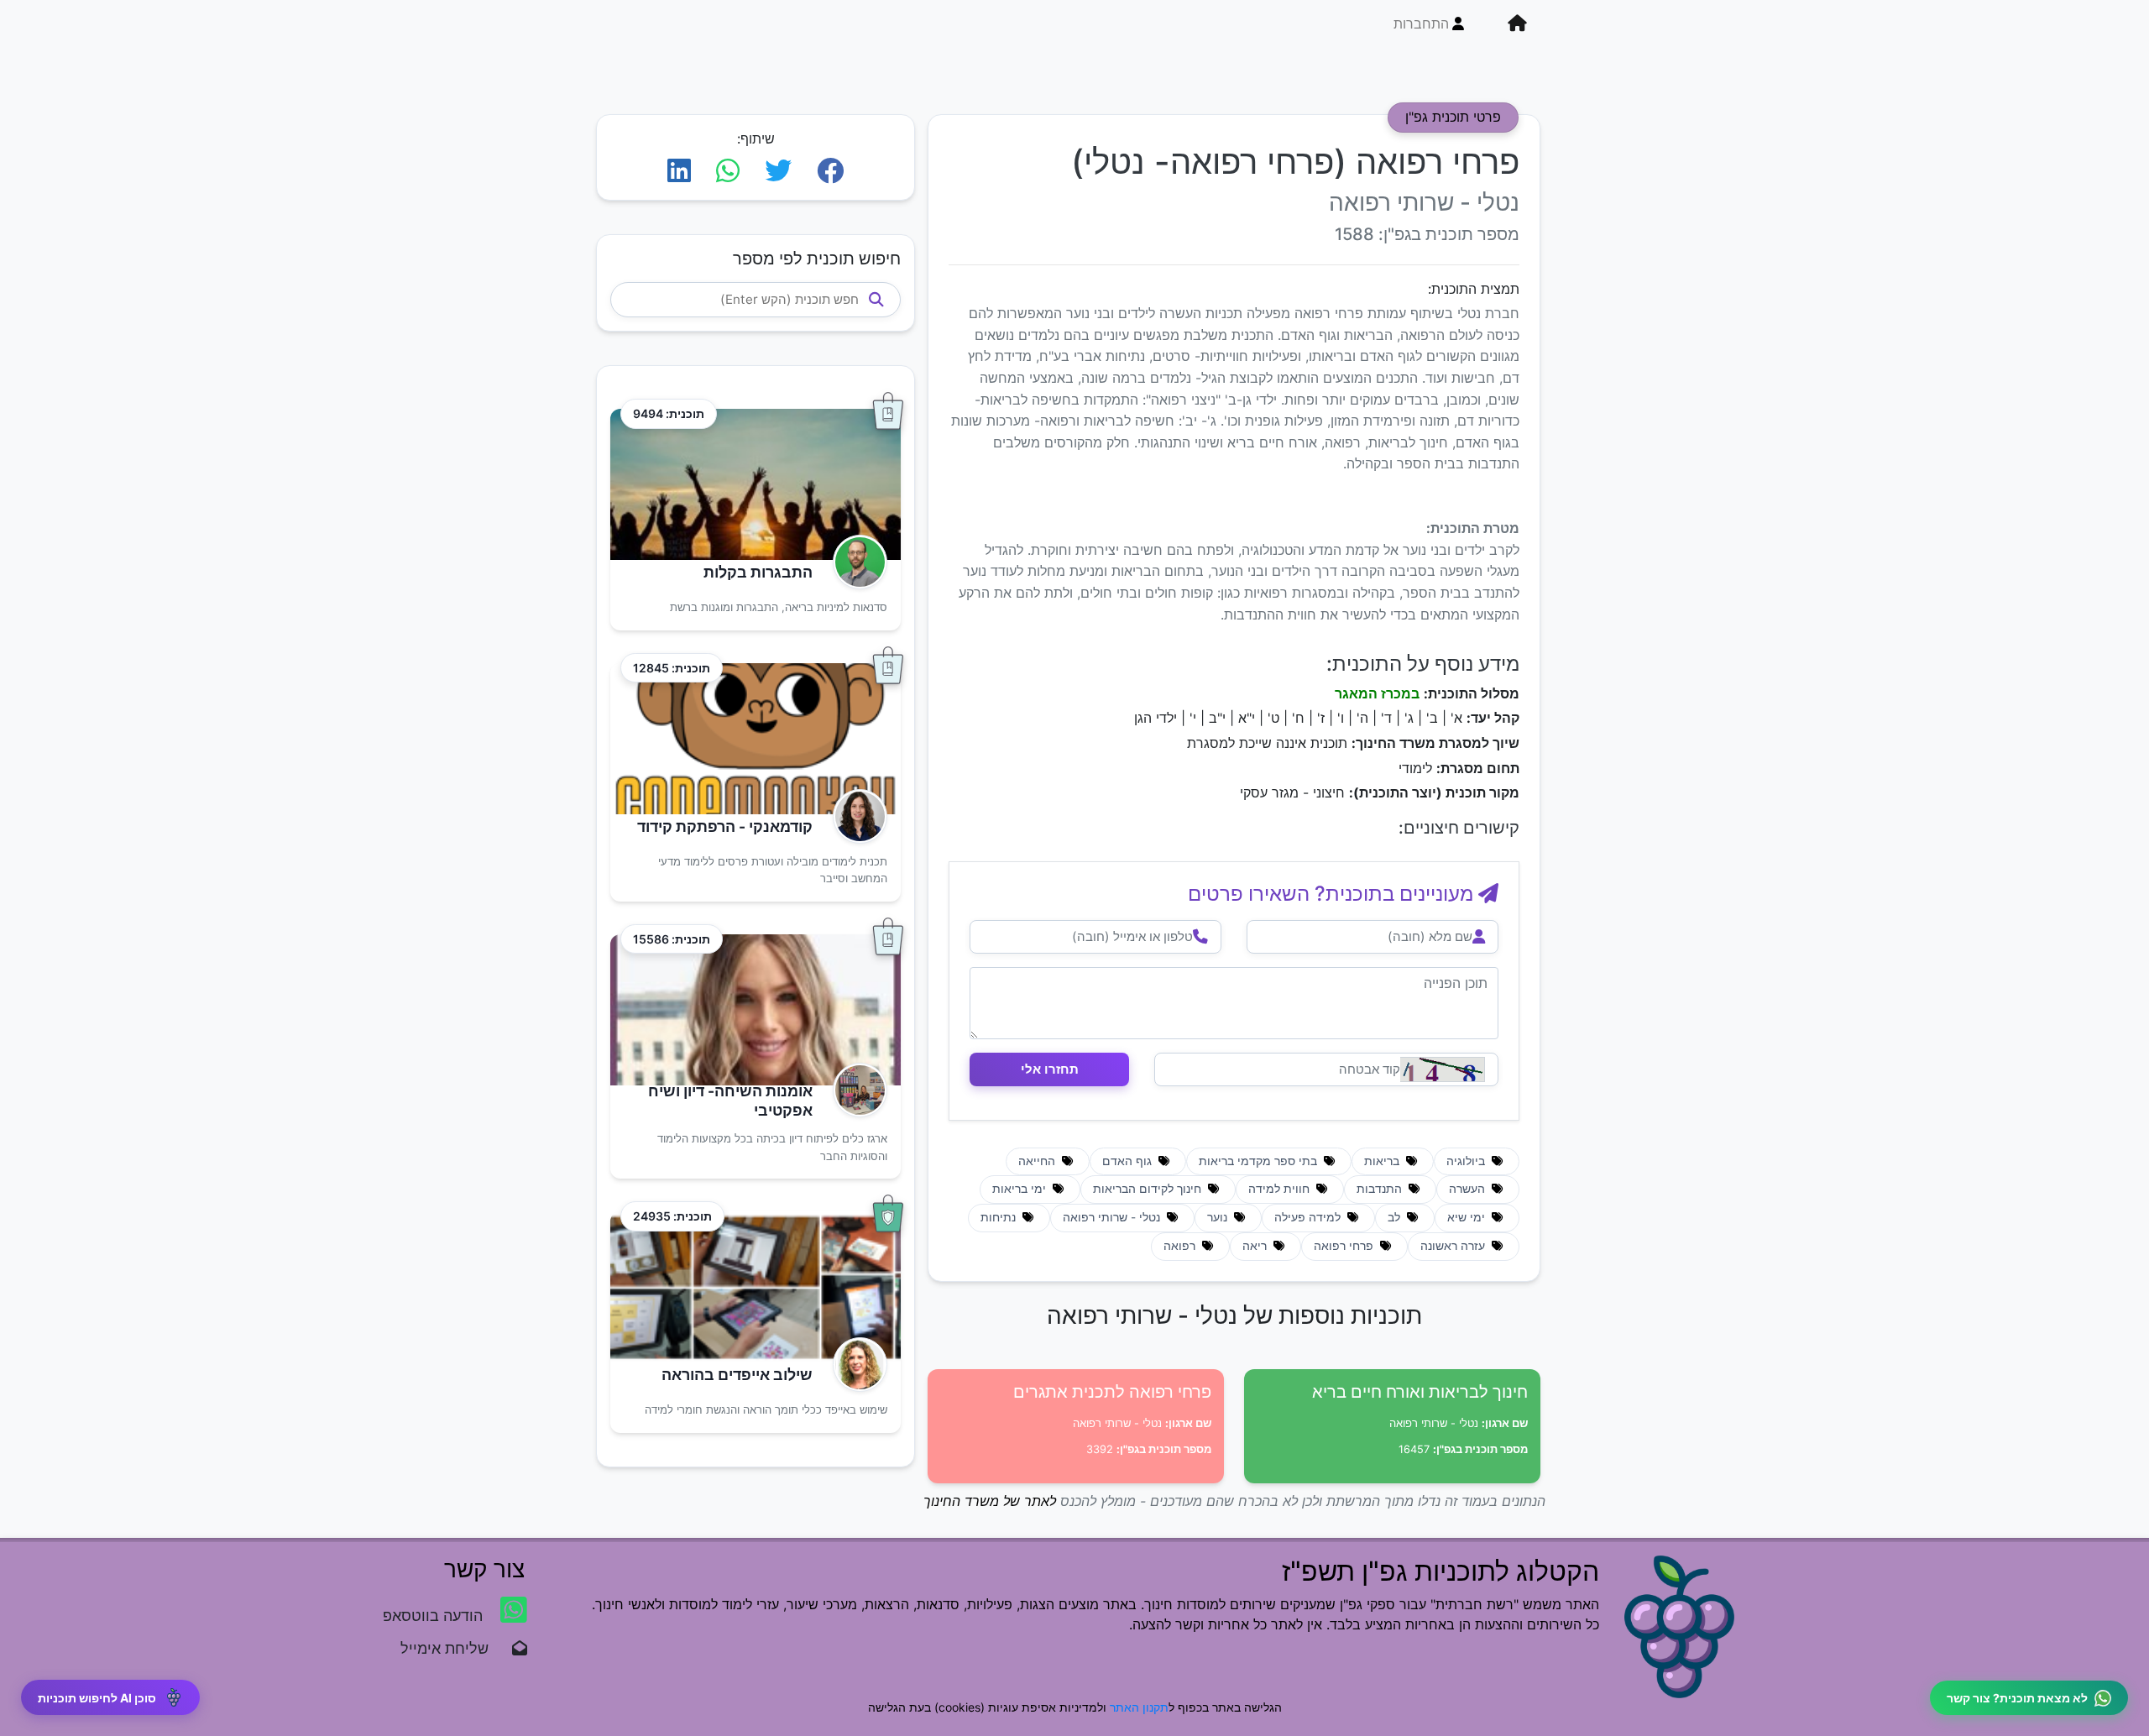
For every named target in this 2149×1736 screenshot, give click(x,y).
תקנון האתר (1139, 1707)
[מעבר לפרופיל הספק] (855, 562)
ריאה (1256, 1246)
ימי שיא (1468, 1217)
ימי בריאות (1021, 1189)
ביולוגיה (1467, 1161)
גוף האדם (1129, 1161)
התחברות (1421, 24)
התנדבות (1381, 1189)
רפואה (1181, 1246)
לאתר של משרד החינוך (990, 1501)
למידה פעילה (1309, 1217)
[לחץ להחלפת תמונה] (1443, 1069)
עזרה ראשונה (1454, 1246)
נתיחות (1000, 1217)
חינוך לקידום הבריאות (1149, 1189)
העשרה (1469, 1189)
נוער (1219, 1217)
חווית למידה (1281, 1189)
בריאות (1383, 1161)
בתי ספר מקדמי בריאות (1260, 1161)
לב (1396, 1217)
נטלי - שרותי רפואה (1113, 1217)
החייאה (1038, 1161)
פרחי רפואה (1345, 1246)
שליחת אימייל (453, 1648)
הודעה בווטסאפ (435, 1616)
